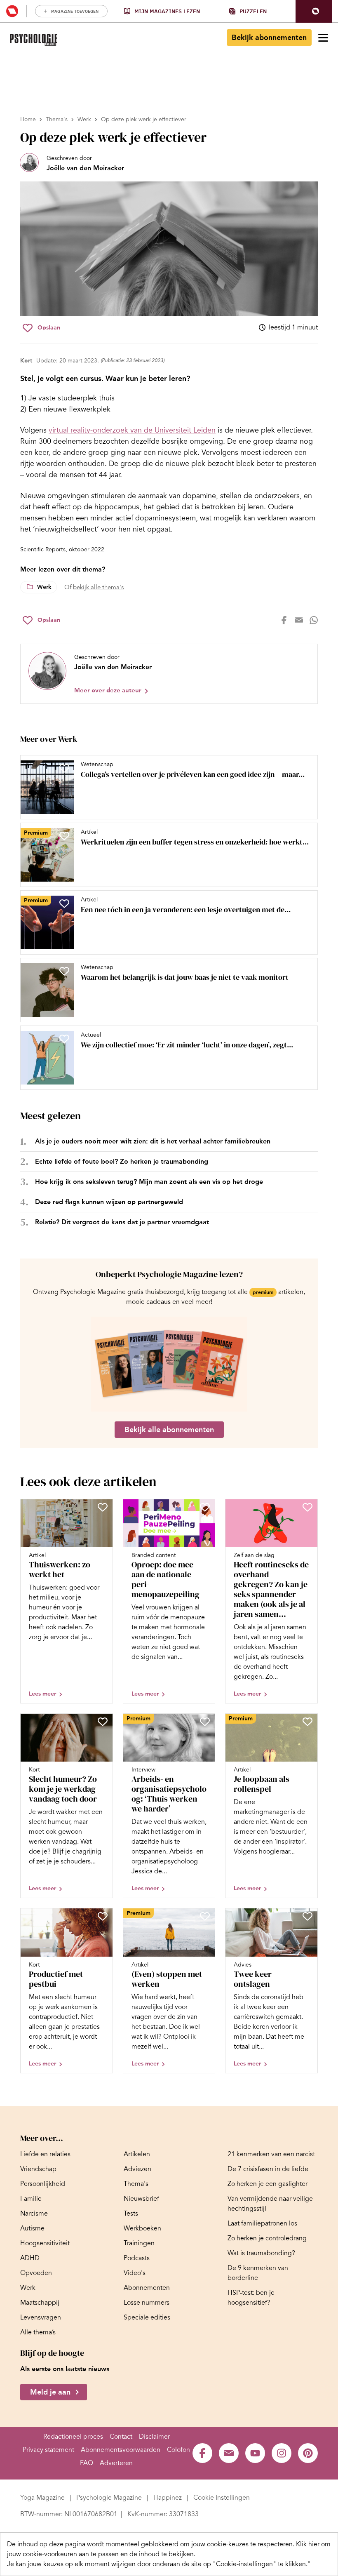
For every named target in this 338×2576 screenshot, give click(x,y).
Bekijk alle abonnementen (169, 1430)
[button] (314, 11)
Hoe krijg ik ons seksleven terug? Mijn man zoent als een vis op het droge (149, 1182)
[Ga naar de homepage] (34, 40)
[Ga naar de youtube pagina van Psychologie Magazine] (255, 2453)
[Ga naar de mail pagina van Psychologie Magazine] (229, 2453)
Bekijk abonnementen (269, 38)
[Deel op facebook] (284, 620)
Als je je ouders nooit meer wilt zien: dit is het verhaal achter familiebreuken (153, 1141)
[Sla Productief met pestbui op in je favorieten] (103, 1916)
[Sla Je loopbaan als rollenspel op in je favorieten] (307, 1722)
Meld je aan (50, 2392)
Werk (84, 119)
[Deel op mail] (299, 620)
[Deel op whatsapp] (314, 620)
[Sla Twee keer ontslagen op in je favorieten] (307, 1916)
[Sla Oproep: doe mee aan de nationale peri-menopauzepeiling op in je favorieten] (205, 1507)
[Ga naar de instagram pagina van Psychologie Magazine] (282, 2453)
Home (28, 119)
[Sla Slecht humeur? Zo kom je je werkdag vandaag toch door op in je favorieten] (103, 1722)
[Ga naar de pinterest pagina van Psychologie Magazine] (308, 2453)
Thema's (57, 119)
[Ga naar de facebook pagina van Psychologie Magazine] (202, 2453)
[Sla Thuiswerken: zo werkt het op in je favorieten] (103, 1507)
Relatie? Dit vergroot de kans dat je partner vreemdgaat (122, 1222)
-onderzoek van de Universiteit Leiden (132, 430)
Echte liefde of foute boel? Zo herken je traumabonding (122, 1161)
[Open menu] (323, 38)
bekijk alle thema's (98, 587)
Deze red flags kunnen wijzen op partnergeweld (109, 1202)
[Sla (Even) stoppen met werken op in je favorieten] (205, 1916)
